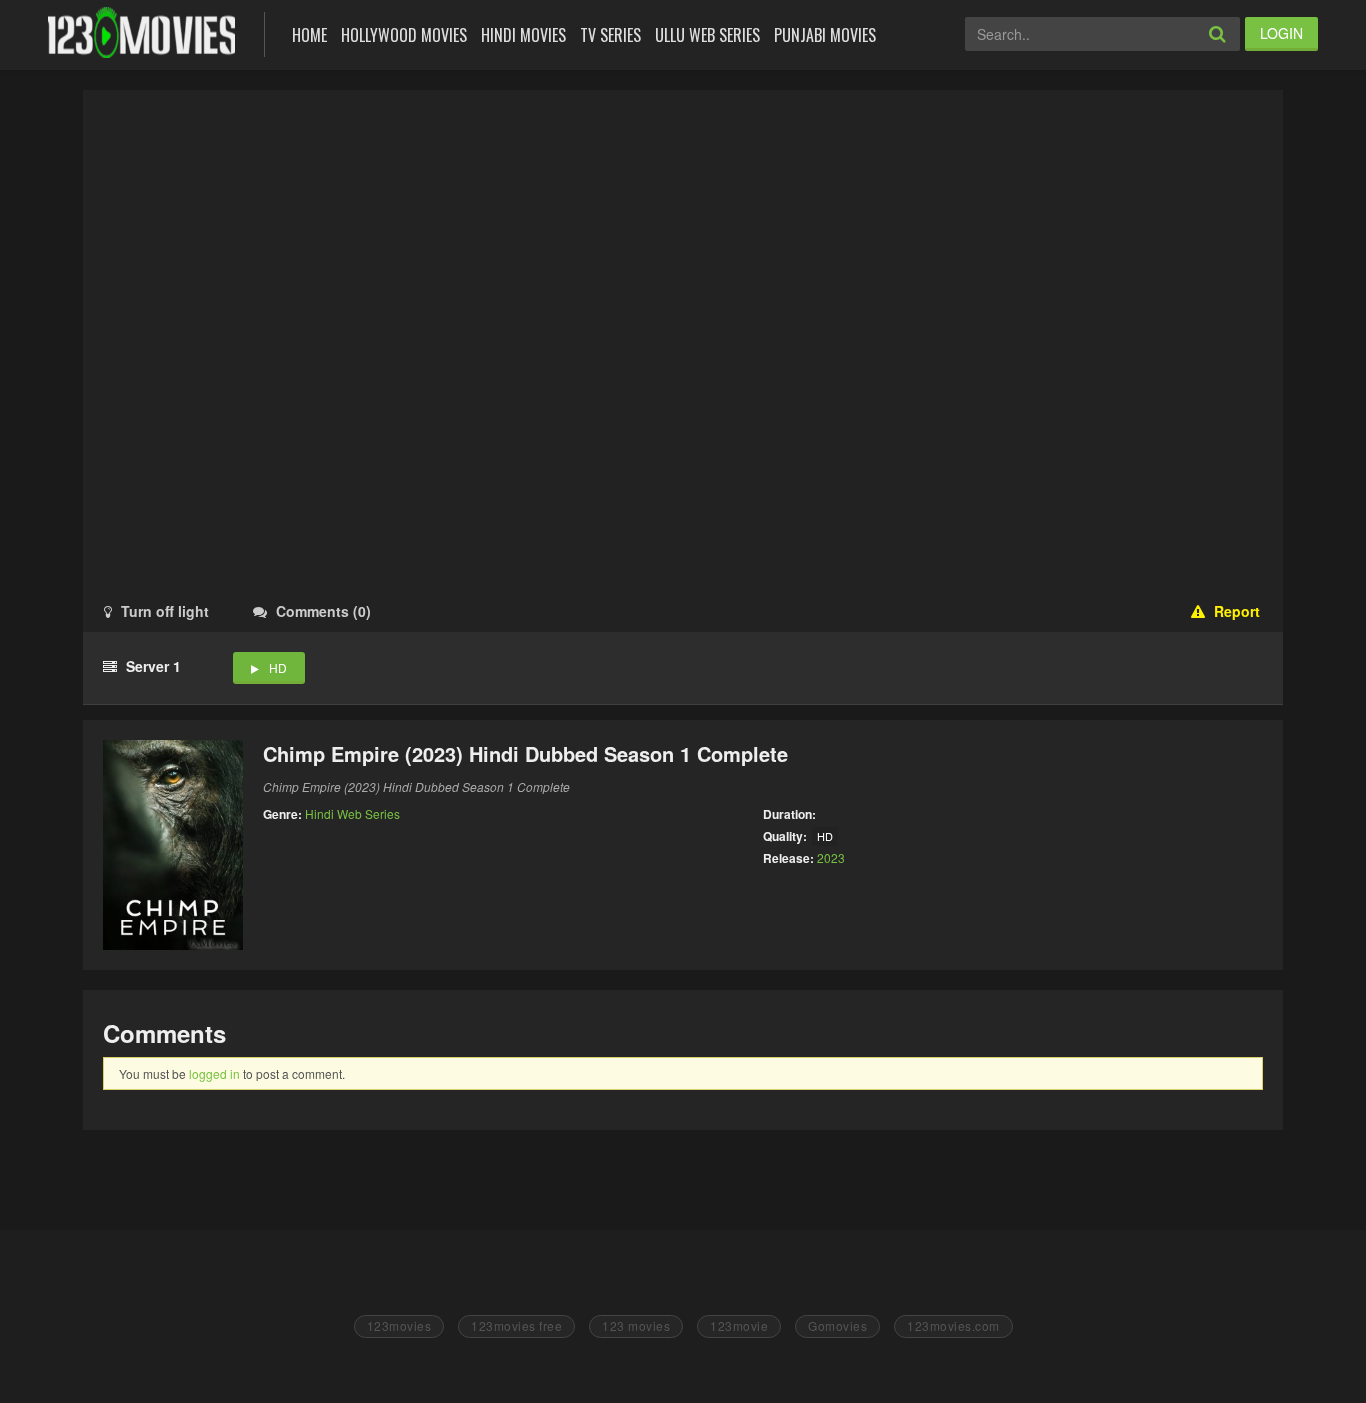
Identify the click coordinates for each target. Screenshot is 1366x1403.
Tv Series (610, 35)
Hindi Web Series (352, 813)
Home (309, 35)
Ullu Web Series (707, 35)
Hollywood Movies (404, 35)
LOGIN (1281, 33)
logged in (214, 1073)
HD (278, 667)
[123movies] (141, 32)
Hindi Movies (523, 35)
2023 (831, 857)
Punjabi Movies (825, 35)
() (323, 611)
